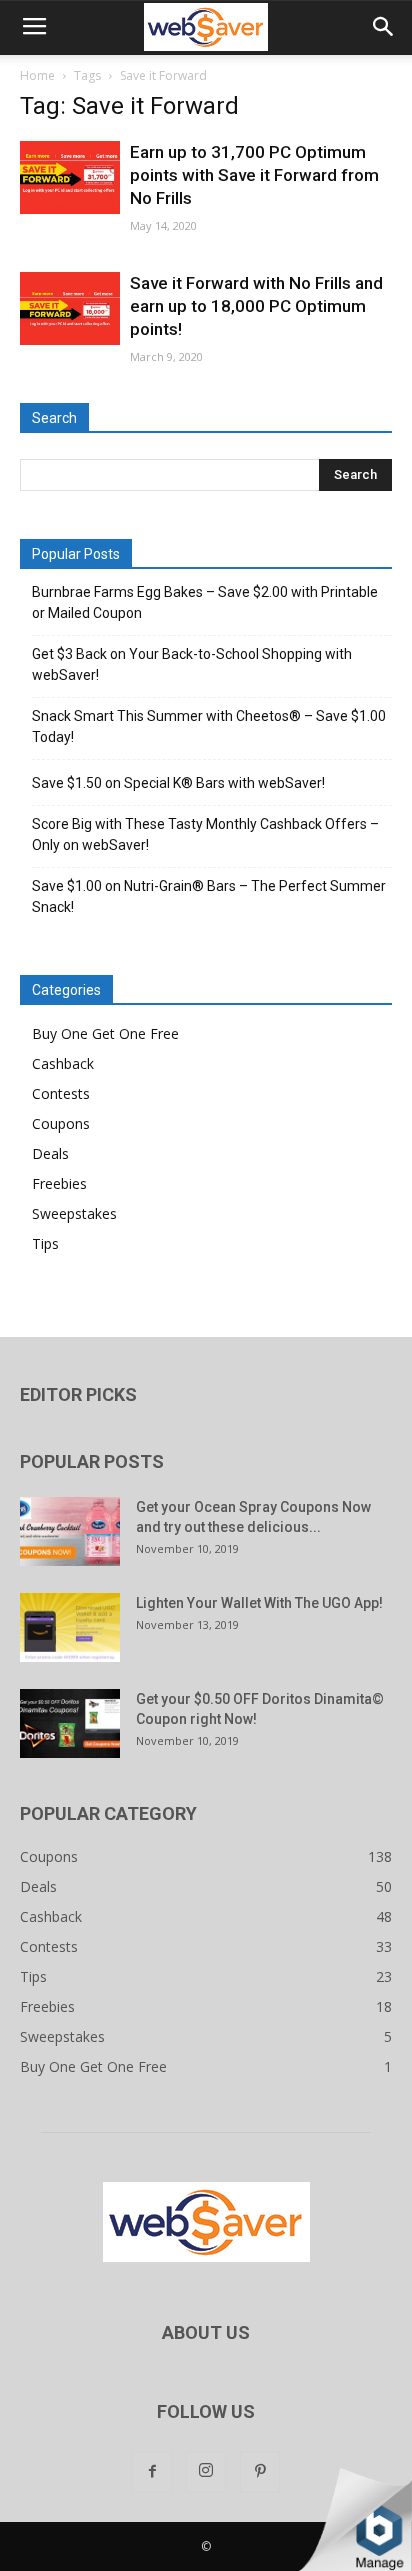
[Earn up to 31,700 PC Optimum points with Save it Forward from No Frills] (70, 177)
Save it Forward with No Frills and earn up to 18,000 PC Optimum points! (256, 306)
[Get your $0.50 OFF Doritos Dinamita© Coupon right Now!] (70, 1723)
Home (37, 75)
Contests (61, 1093)
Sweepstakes (74, 1213)
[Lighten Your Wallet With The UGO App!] (70, 1627)
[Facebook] (152, 2472)
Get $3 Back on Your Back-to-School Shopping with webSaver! (192, 664)
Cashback (63, 1063)
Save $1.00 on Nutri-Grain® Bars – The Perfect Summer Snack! (209, 896)
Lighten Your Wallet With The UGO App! (259, 1603)
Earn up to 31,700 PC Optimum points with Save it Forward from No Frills (254, 175)
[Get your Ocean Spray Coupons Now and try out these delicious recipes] (70, 1531)
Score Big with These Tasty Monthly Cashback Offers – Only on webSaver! (205, 834)
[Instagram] (206, 2472)
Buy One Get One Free (105, 1033)
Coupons (61, 1123)
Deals (50, 1153)
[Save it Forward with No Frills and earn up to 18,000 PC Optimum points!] (70, 308)
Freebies (59, 1183)
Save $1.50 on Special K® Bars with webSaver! (178, 783)
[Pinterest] (260, 2472)
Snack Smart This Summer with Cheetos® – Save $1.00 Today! (209, 726)
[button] (384, 27)
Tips (45, 1243)
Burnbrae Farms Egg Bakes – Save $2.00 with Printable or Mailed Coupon (205, 602)
